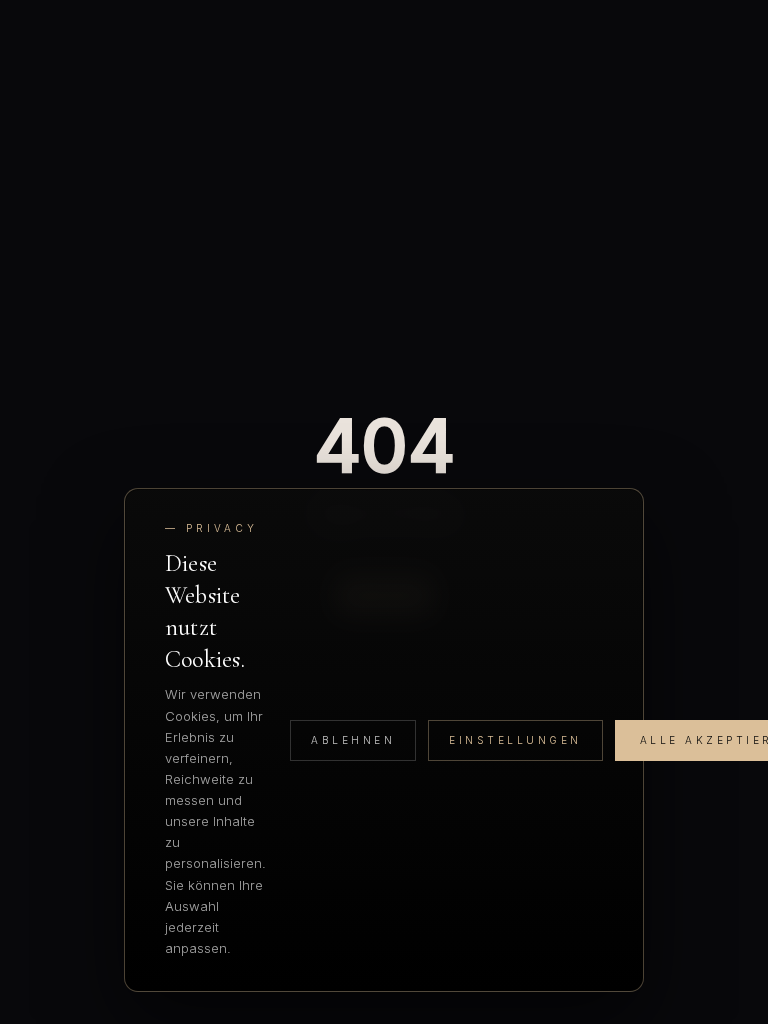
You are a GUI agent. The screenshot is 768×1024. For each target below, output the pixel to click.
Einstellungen (515, 740)
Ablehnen (353, 740)
